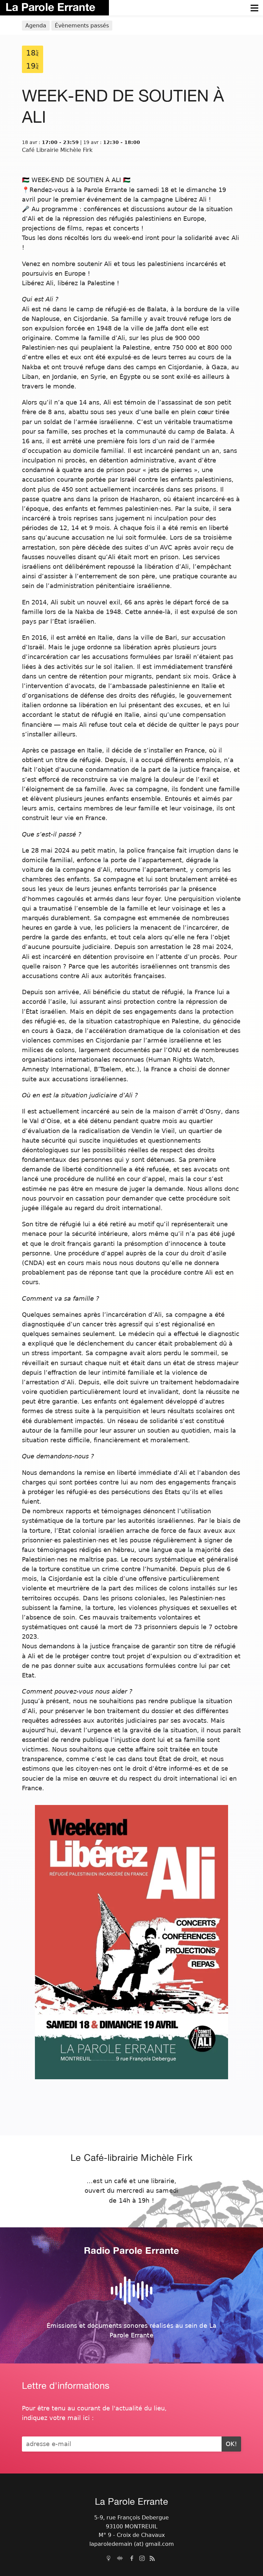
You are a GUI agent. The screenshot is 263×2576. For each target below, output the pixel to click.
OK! (231, 2444)
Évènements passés (82, 26)
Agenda (36, 26)
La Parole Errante (50, 7)
